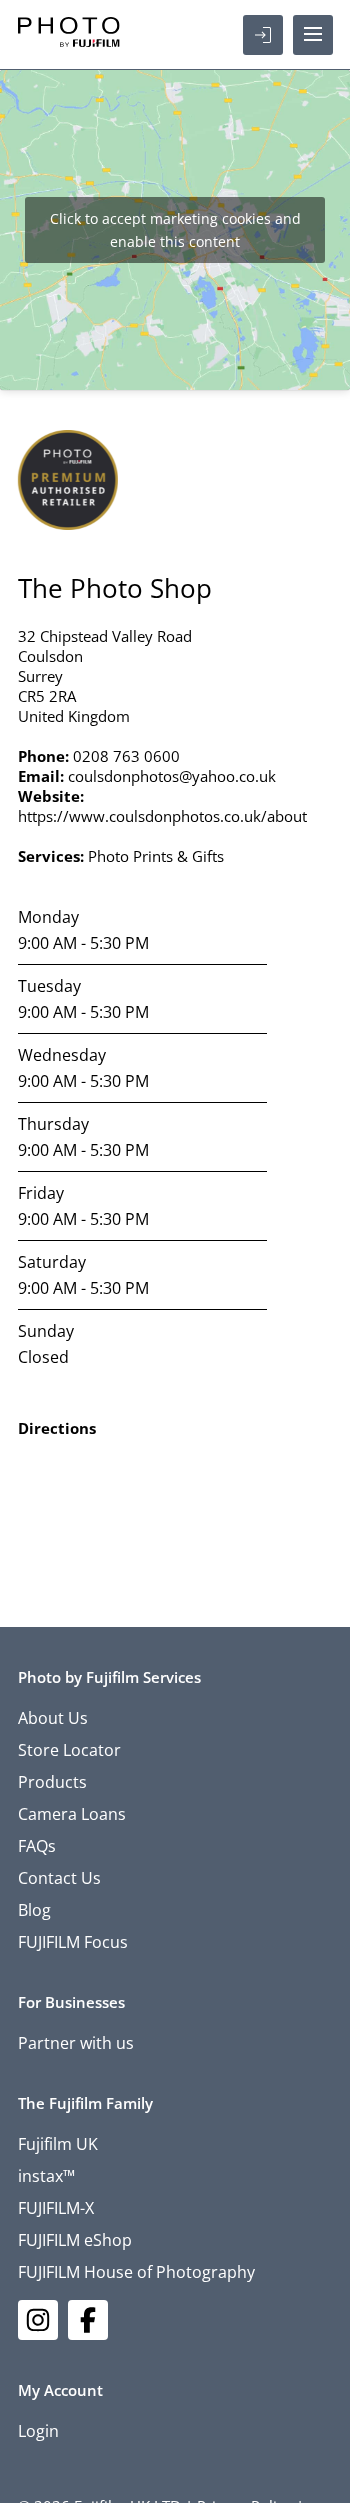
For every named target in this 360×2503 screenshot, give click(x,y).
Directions (57, 1428)
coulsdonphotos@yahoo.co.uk (172, 776)
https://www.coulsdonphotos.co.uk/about (162, 816)
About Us (53, 1718)
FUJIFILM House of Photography (136, 2272)
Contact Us (59, 1878)
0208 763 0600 (126, 756)
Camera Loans (72, 1814)
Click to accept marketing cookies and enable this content (175, 230)
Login (38, 2431)
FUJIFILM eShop (75, 2240)
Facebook (88, 2320)
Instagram (38, 2320)
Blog (34, 1910)
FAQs (37, 1846)
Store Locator (69, 1750)
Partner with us (76, 2043)
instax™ (46, 2176)
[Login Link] (263, 35)
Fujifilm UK (58, 2144)
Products (52, 1782)
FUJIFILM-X (56, 2208)
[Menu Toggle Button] (313, 35)
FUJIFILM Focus (73, 1942)
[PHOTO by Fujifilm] (69, 35)
